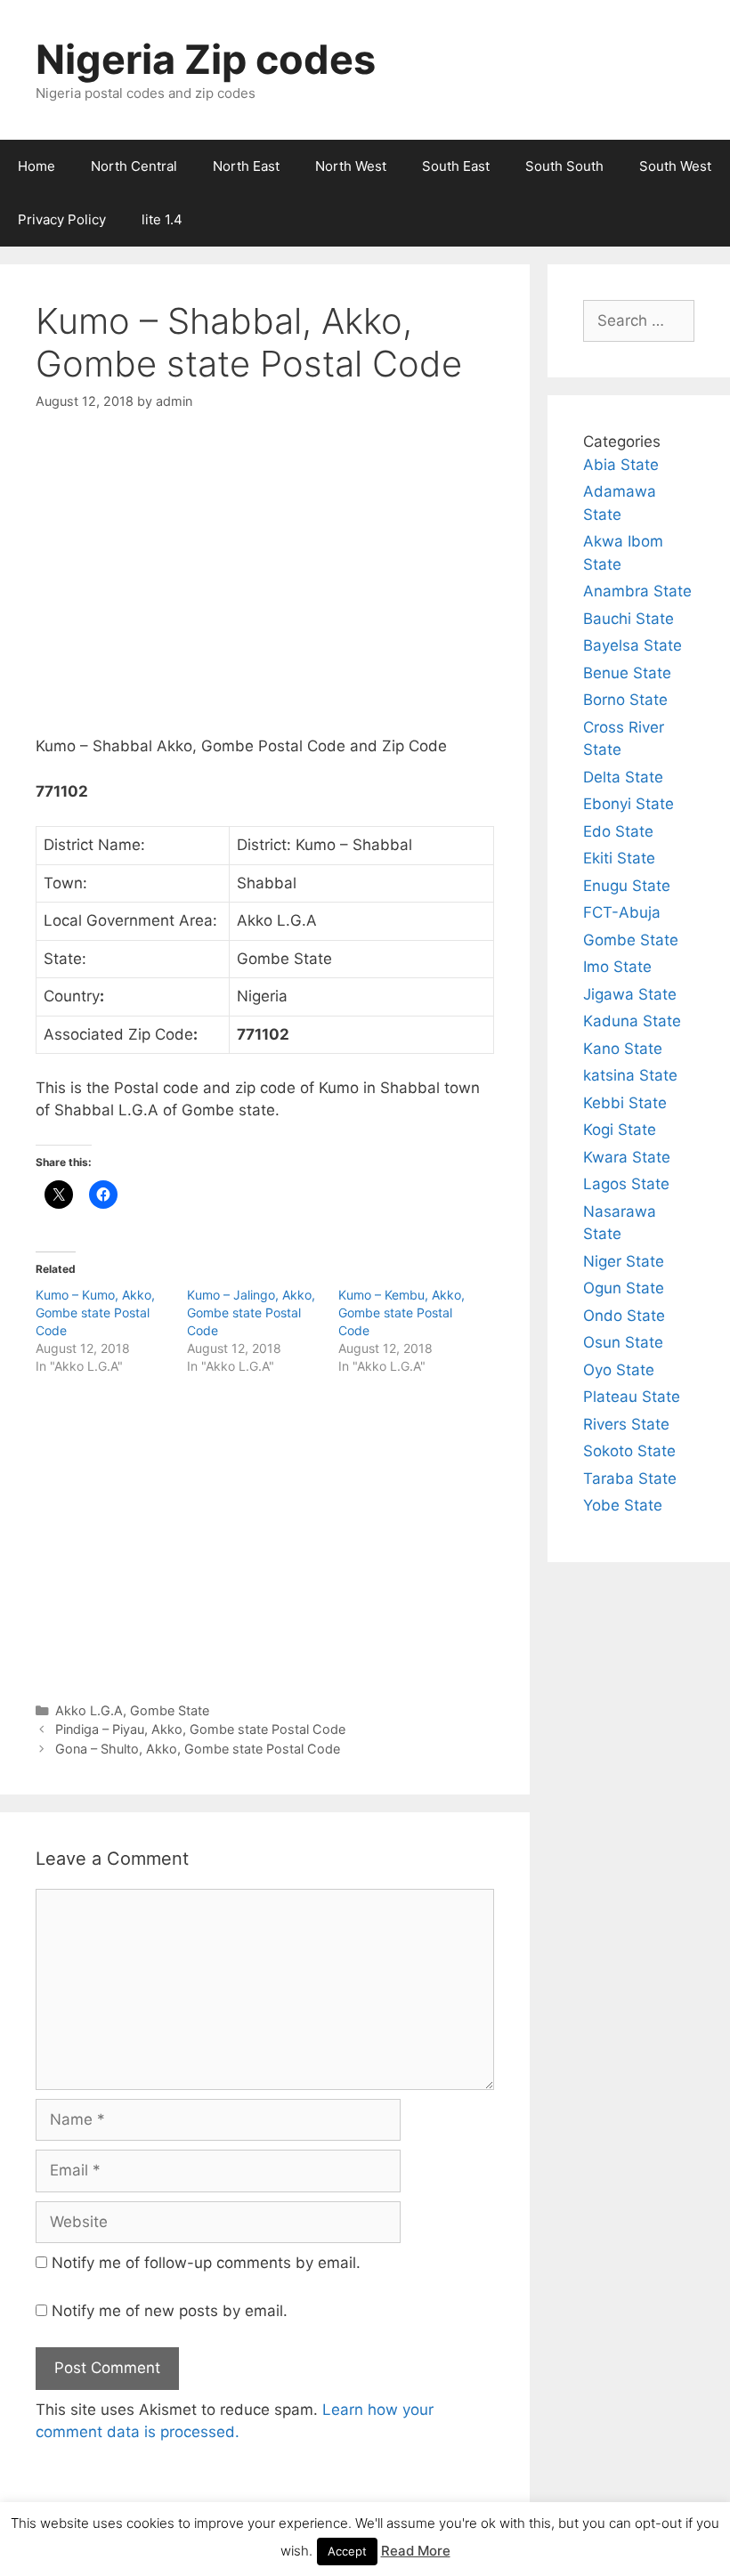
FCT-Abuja (622, 912)
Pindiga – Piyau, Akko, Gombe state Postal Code (200, 1729)
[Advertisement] (265, 588)
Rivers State (626, 1424)
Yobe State (623, 1505)
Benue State (627, 673)
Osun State (623, 1342)
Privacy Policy (62, 219)
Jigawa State (630, 994)
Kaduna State (632, 1021)
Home (36, 166)
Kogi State (620, 1130)
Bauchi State (629, 619)
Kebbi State (625, 1103)
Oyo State (619, 1370)
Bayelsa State (633, 645)
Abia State (621, 465)
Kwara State (627, 1157)
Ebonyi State (629, 804)
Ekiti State (619, 858)
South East (456, 166)
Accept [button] (347, 2551)
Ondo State (624, 1316)
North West (351, 166)
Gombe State (170, 1710)
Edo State (618, 831)
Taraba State (630, 1478)
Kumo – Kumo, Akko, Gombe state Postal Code (95, 1312)
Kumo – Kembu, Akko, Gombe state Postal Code (401, 1312)
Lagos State (626, 1184)
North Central (134, 166)
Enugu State (627, 886)
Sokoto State (629, 1451)
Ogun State (624, 1288)
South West (675, 166)
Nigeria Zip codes (206, 59)
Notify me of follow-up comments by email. (206, 2263)
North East (246, 166)
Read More (416, 2551)
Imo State (617, 967)
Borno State (625, 700)
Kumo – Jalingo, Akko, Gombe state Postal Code (251, 1312)
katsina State (630, 1075)
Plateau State (632, 1397)
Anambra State (637, 591)
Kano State (623, 1049)
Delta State (623, 777)
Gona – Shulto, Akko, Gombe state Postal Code (198, 1749)
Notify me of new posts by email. (170, 2311)
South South (564, 166)
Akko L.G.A (89, 1710)
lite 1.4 (162, 219)
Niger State (624, 1261)
